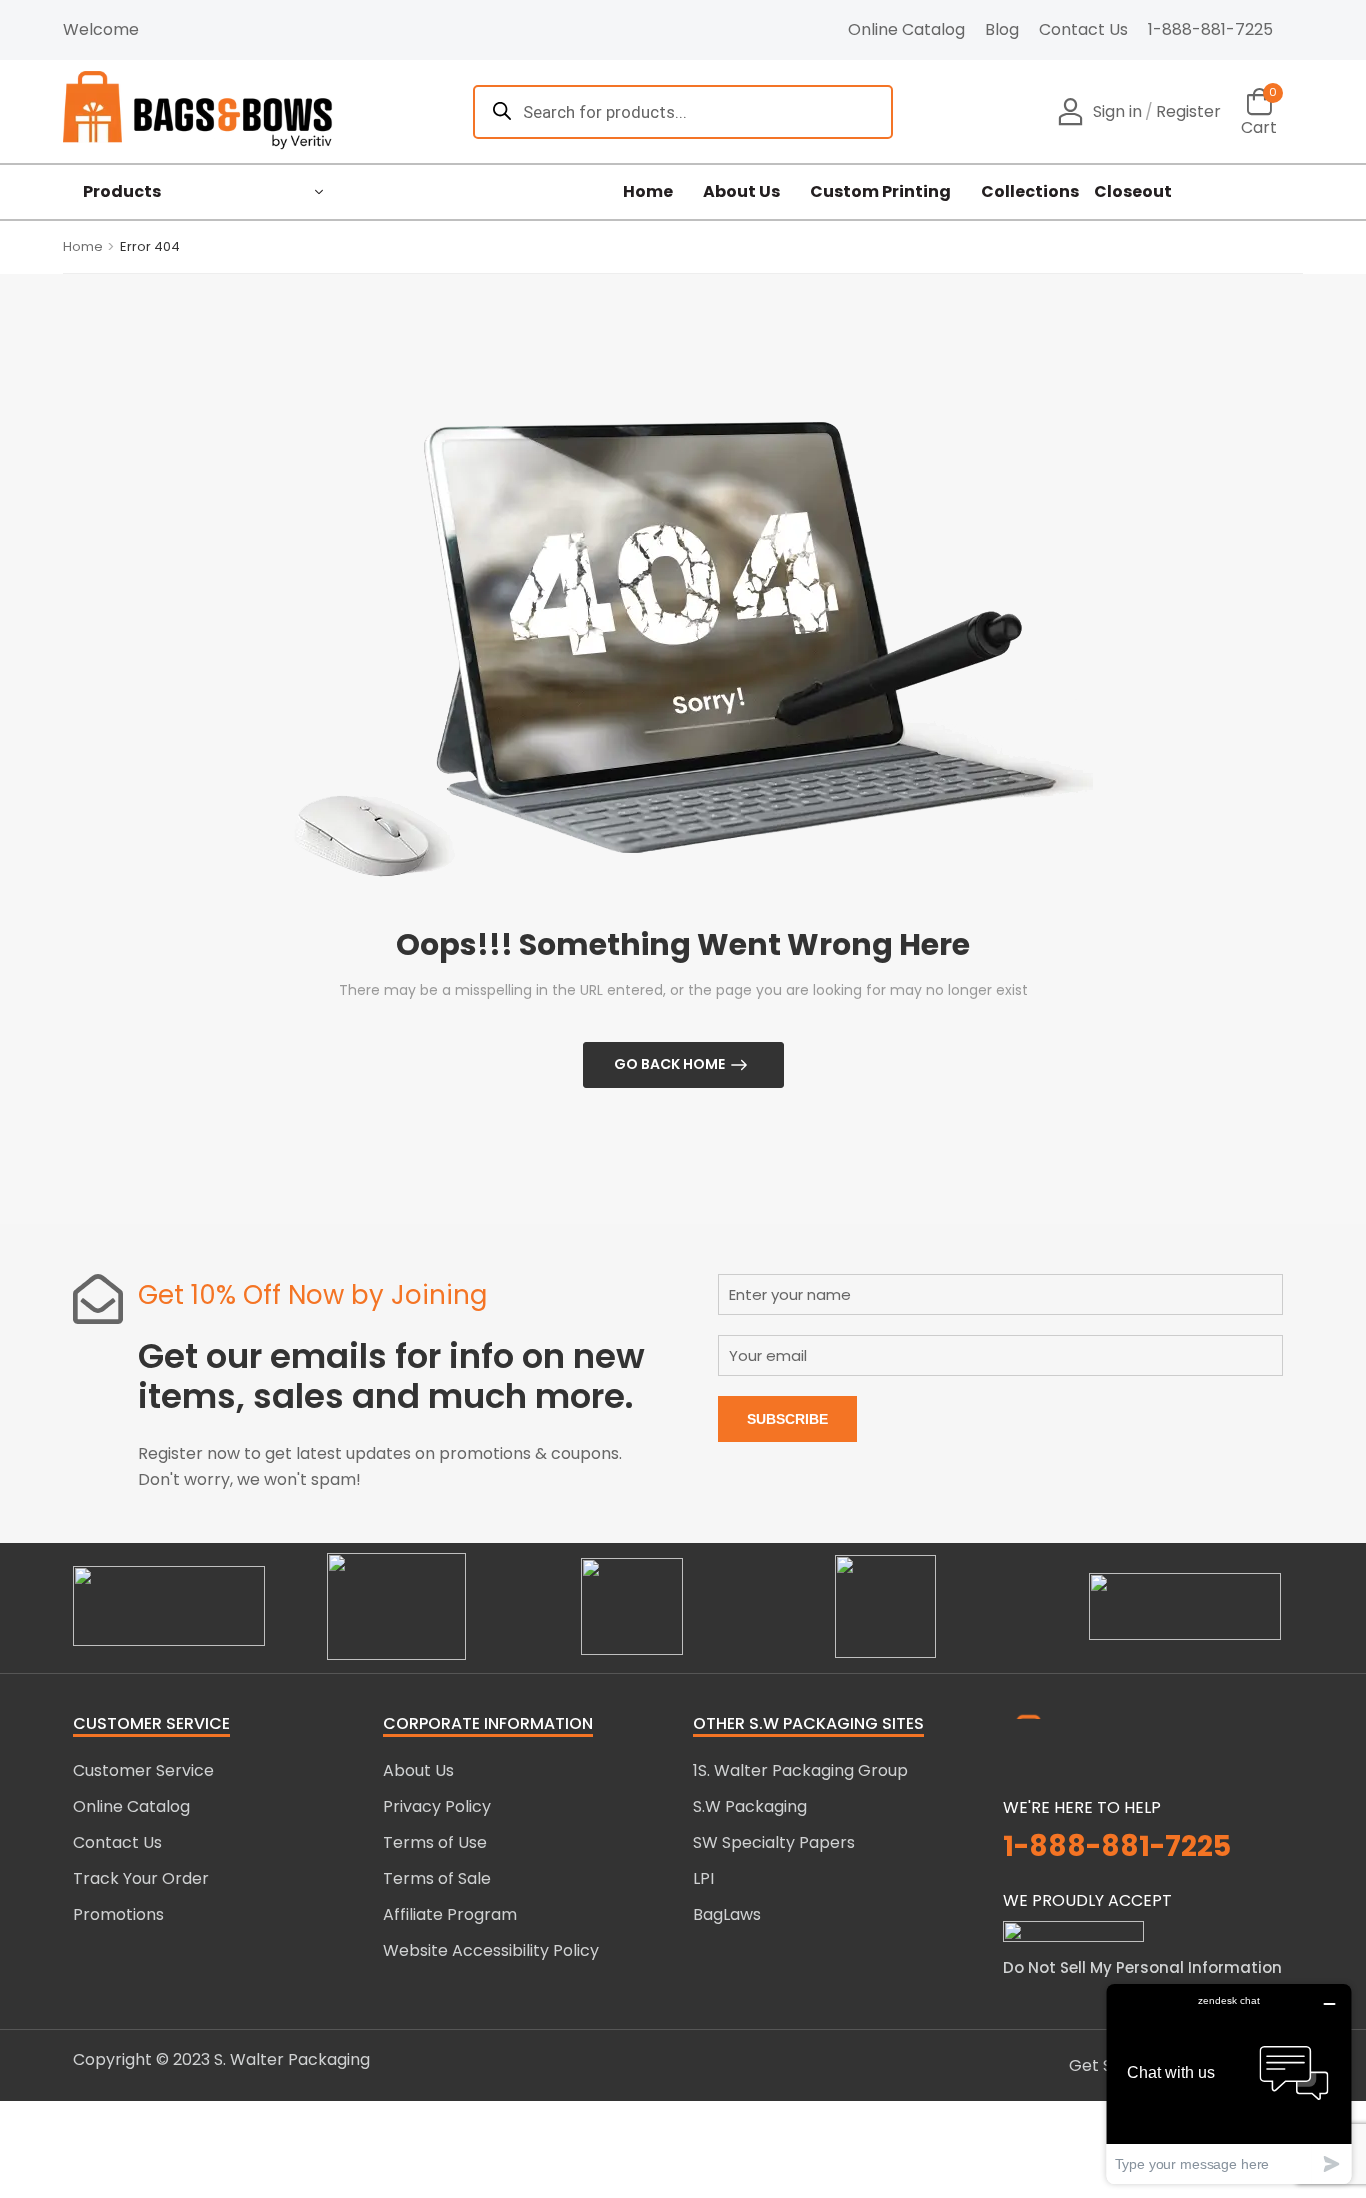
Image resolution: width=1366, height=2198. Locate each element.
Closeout (1133, 192)
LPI (703, 1878)
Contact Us (1083, 29)
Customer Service (143, 1770)
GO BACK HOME (669, 1064)
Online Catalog (906, 29)
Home (648, 192)
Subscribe (787, 1419)
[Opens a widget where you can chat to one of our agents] (1229, 2083)
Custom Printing (880, 192)
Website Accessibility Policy (491, 1950)
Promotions (118, 1914)
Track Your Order (141, 1878)
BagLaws (727, 1914)
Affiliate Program (450, 1914)
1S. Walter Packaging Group (800, 1770)
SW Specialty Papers (774, 1842)
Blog (1002, 29)
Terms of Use (435, 1842)
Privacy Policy (437, 1806)
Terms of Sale (437, 1878)
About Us (741, 192)
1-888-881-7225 (1210, 29)
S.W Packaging (750, 1806)
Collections (1030, 192)
